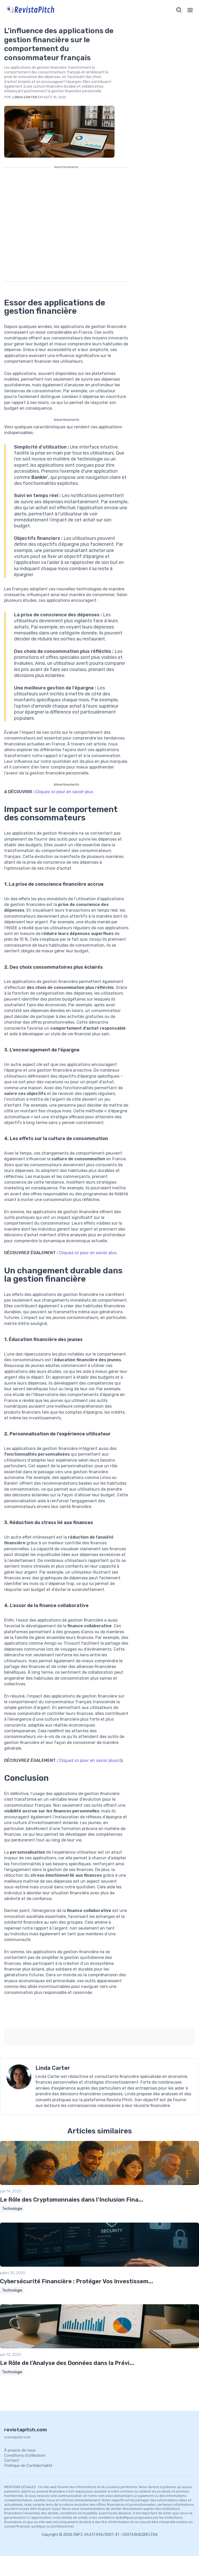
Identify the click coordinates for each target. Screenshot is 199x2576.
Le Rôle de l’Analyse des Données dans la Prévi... (67, 2363)
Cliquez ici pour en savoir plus (64, 792)
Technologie (12, 2209)
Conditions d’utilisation (25, 2455)
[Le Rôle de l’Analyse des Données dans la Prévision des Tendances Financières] (99, 2347)
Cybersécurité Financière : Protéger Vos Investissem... (77, 2281)
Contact (12, 2460)
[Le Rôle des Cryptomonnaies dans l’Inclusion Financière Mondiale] (99, 2184)
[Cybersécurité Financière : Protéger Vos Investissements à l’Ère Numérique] (99, 2266)
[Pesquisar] (179, 10)
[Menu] (190, 10)
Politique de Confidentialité (28, 2466)
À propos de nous (20, 2450)
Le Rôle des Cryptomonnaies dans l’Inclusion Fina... (72, 2200)
